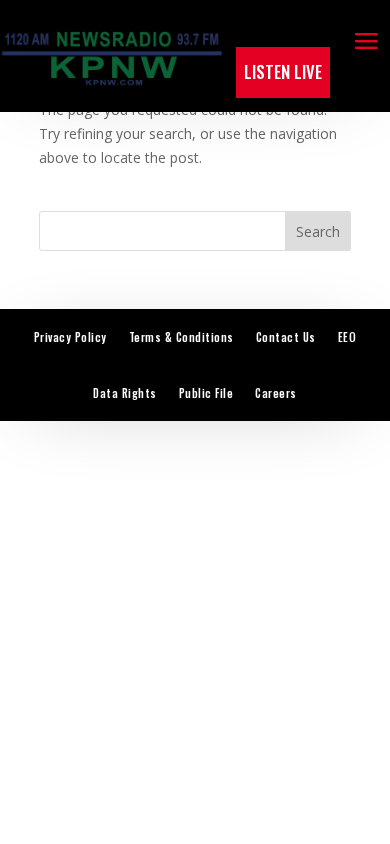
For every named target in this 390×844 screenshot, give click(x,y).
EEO (347, 337)
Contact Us (286, 337)
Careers (276, 393)
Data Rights (125, 393)
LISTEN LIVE (283, 71)
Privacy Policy (70, 337)
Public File (206, 393)
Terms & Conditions (181, 337)
